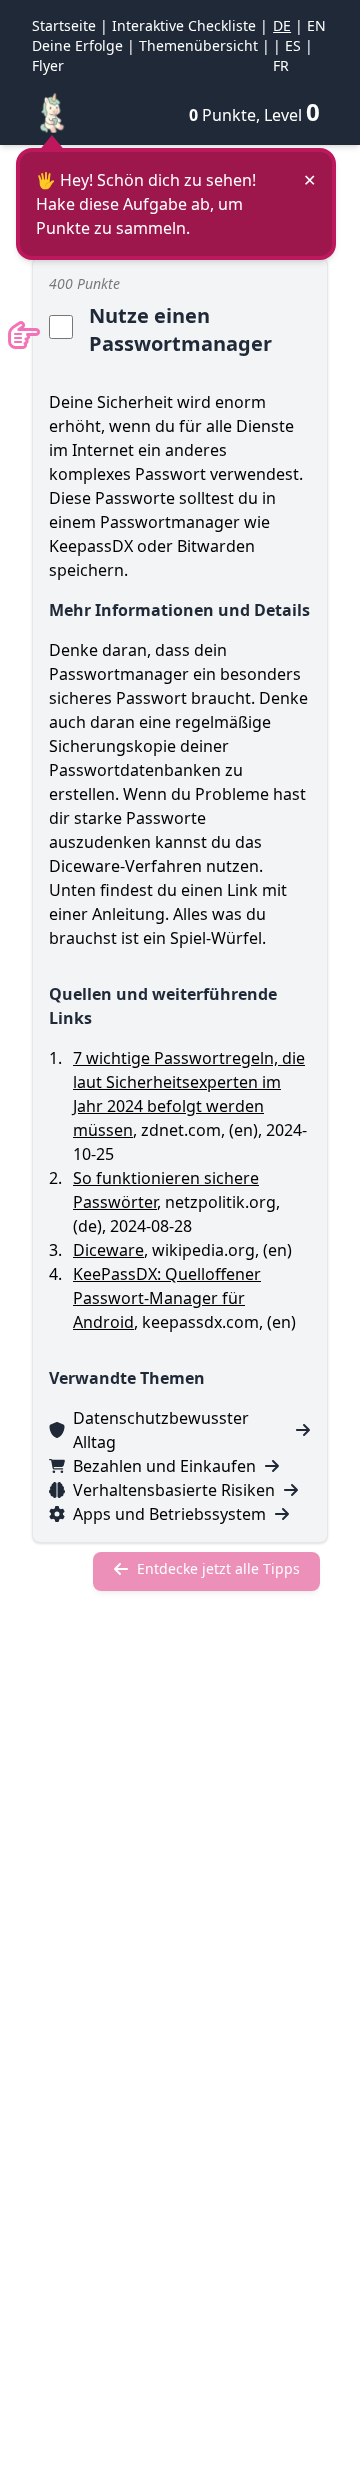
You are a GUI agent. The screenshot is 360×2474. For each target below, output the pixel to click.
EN (316, 25)
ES (293, 45)
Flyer (48, 65)
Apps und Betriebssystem (169, 1514)
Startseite (64, 25)
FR (281, 65)
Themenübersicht (198, 45)
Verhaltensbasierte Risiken (174, 1490)
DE (282, 25)
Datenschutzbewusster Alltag (161, 1430)
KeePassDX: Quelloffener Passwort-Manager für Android (167, 1298)
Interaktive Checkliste (184, 25)
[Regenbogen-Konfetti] (52, 112)
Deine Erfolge (77, 45)
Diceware (108, 1250)
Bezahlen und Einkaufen (164, 1466)
